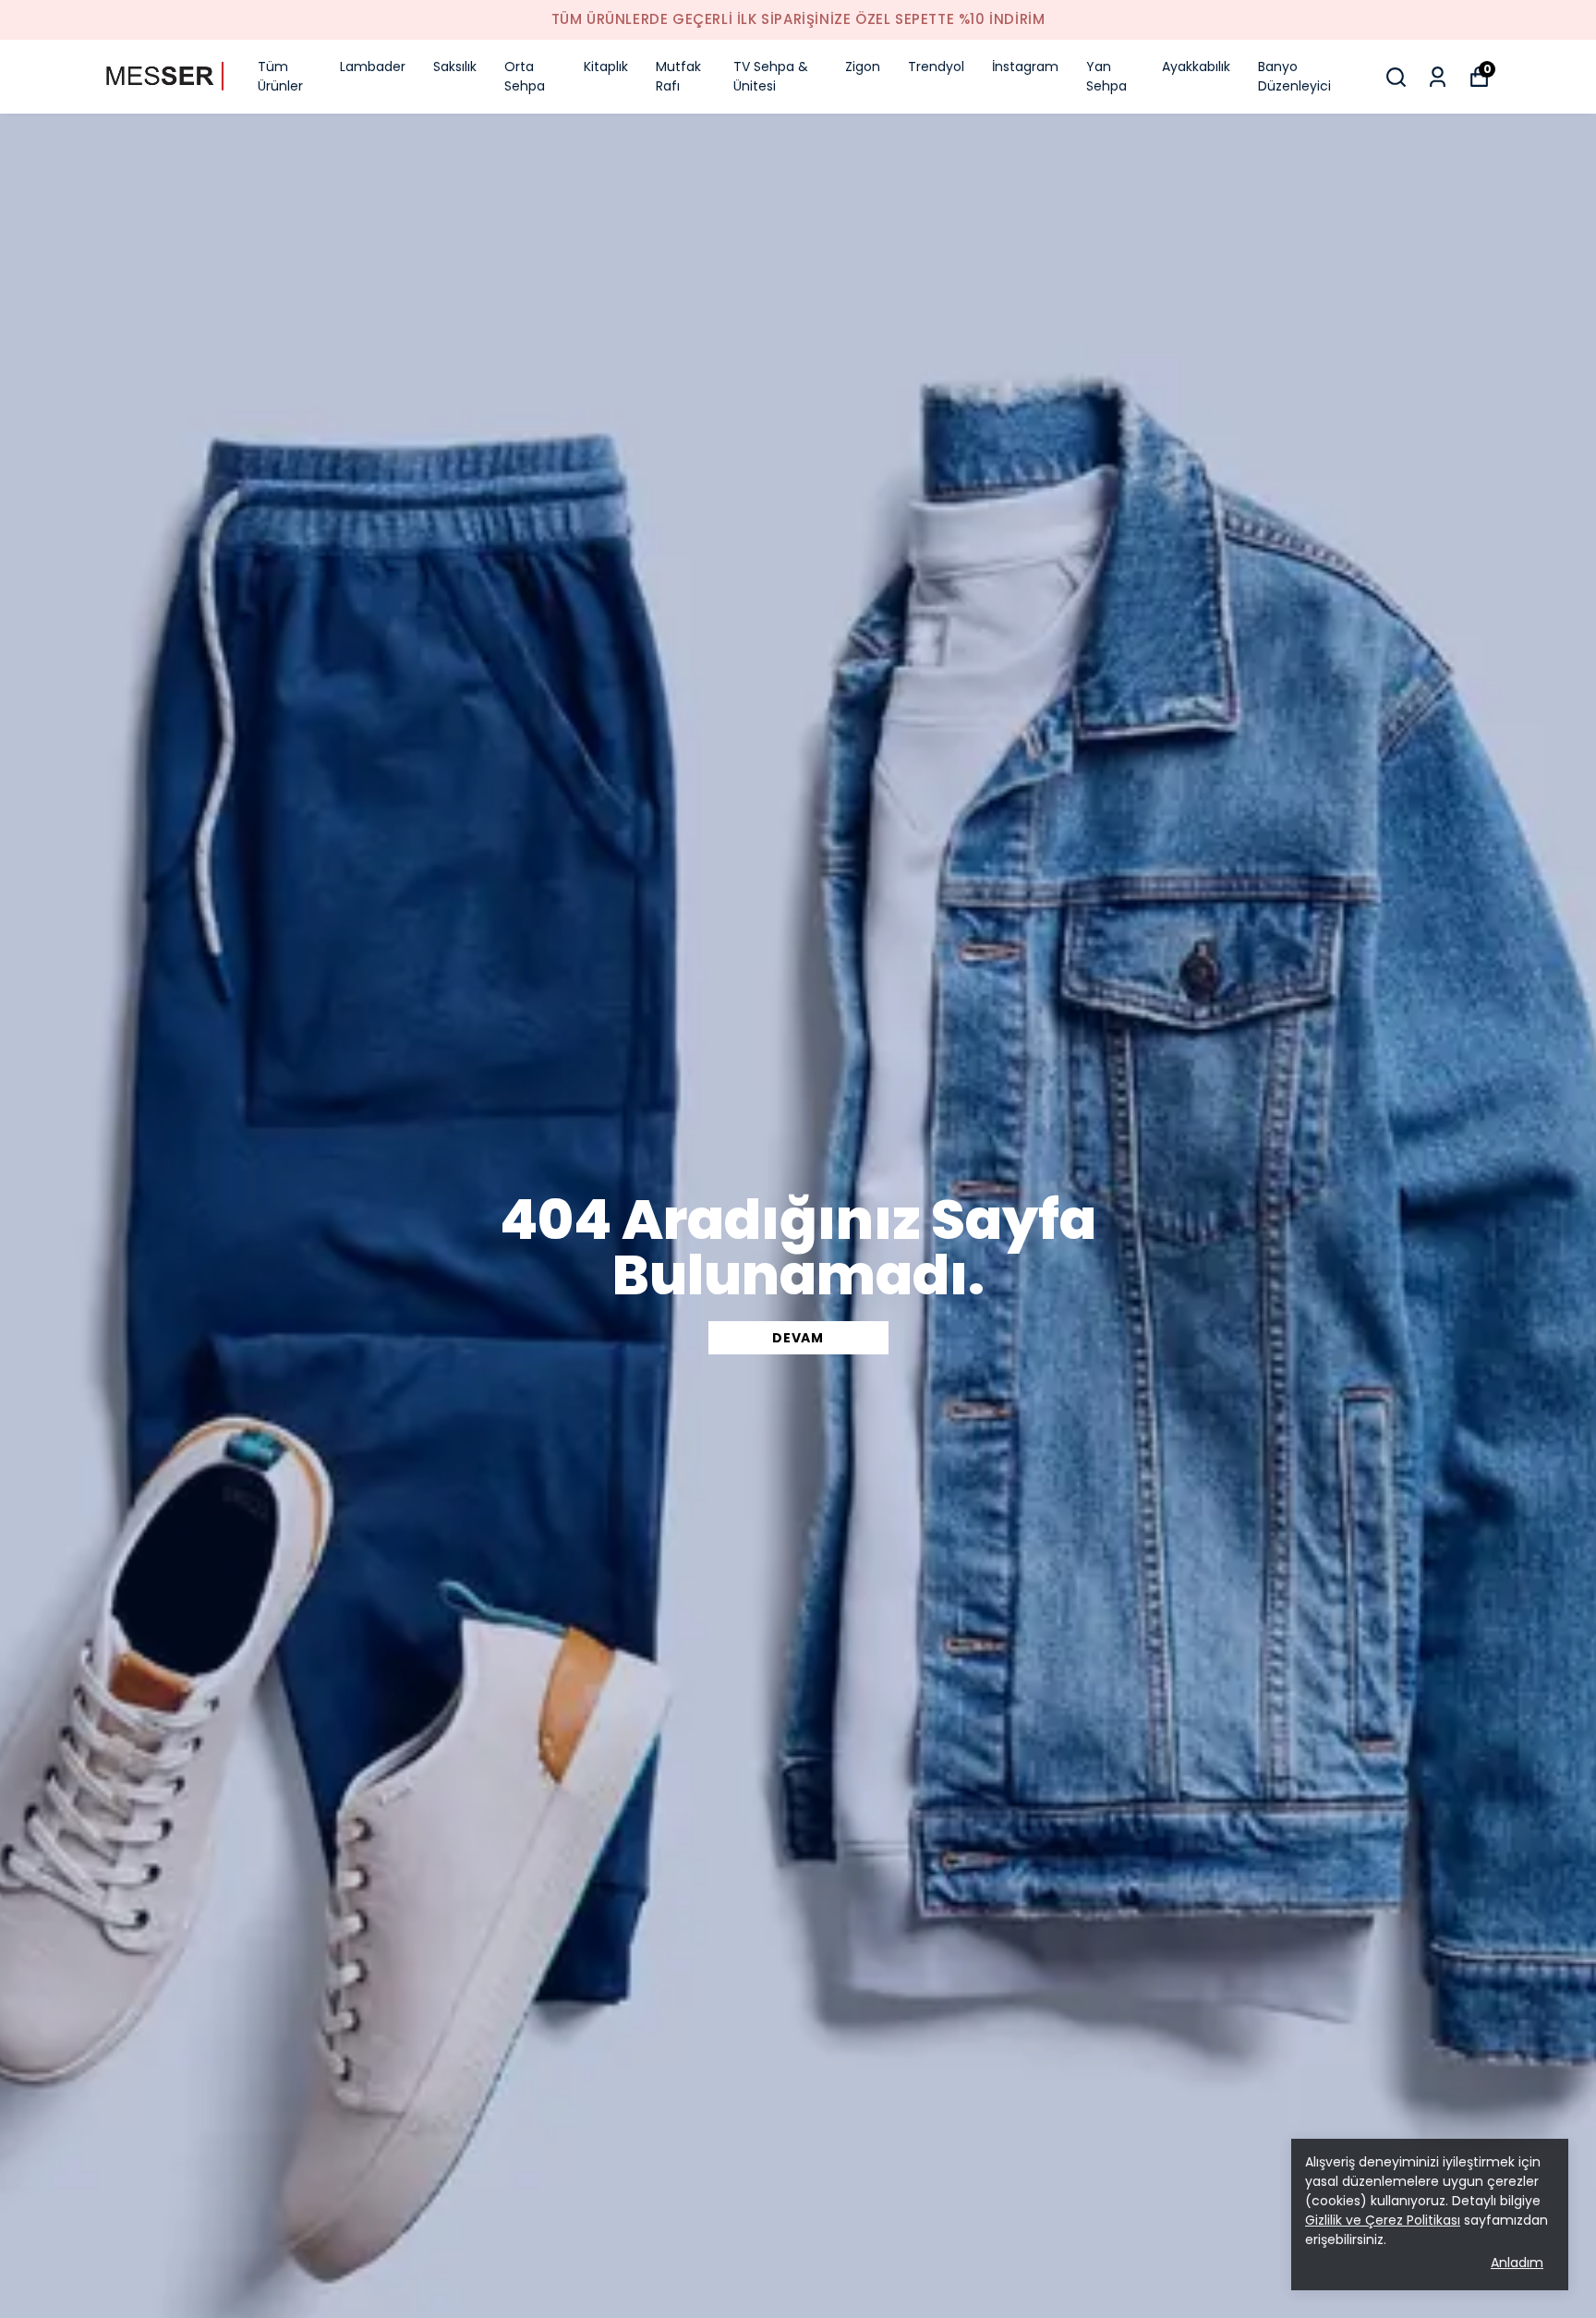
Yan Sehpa (1106, 76)
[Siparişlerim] (1438, 77)
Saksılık (455, 67)
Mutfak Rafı (678, 76)
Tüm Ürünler (280, 76)
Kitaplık (606, 67)
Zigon (863, 67)
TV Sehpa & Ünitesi (771, 76)
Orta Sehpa (525, 76)
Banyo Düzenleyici (1294, 76)
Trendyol (936, 67)
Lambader (373, 67)
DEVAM (798, 1338)
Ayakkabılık (1196, 67)
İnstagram (1025, 67)
